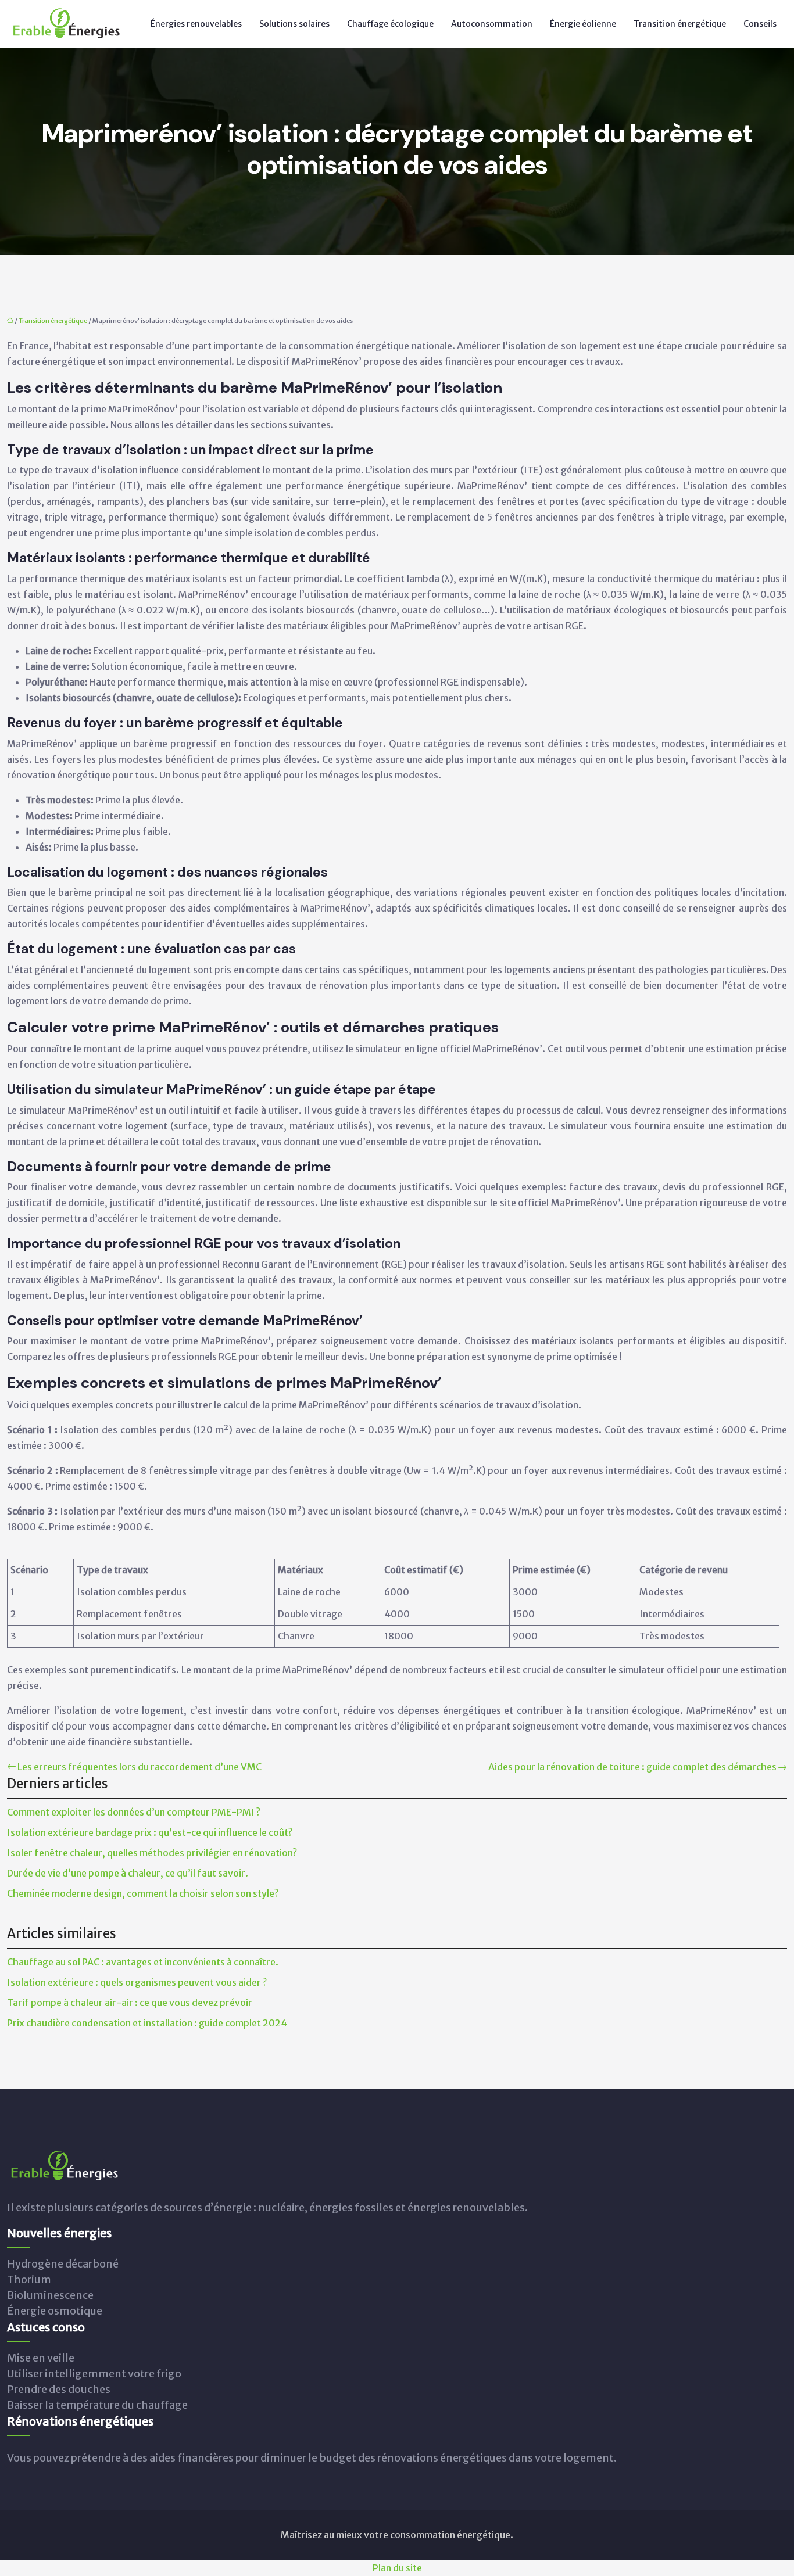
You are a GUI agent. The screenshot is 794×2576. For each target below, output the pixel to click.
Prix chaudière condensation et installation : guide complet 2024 (147, 2023)
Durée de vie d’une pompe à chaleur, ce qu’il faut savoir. (128, 1873)
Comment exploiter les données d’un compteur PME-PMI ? (134, 1812)
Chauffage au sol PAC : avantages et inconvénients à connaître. (143, 1962)
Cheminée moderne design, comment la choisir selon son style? (143, 1893)
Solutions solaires (294, 24)
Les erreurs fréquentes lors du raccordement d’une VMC (140, 1767)
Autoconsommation (492, 24)
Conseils (760, 24)
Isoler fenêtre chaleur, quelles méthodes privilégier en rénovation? (152, 1853)
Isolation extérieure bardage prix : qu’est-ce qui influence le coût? (150, 1832)
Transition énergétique (680, 24)
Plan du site (397, 2568)
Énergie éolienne (583, 24)
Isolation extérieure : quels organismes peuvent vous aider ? (137, 1982)
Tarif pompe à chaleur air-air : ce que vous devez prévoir (130, 2003)
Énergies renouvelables (196, 24)
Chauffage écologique (390, 24)
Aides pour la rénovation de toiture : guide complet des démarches (632, 1767)
